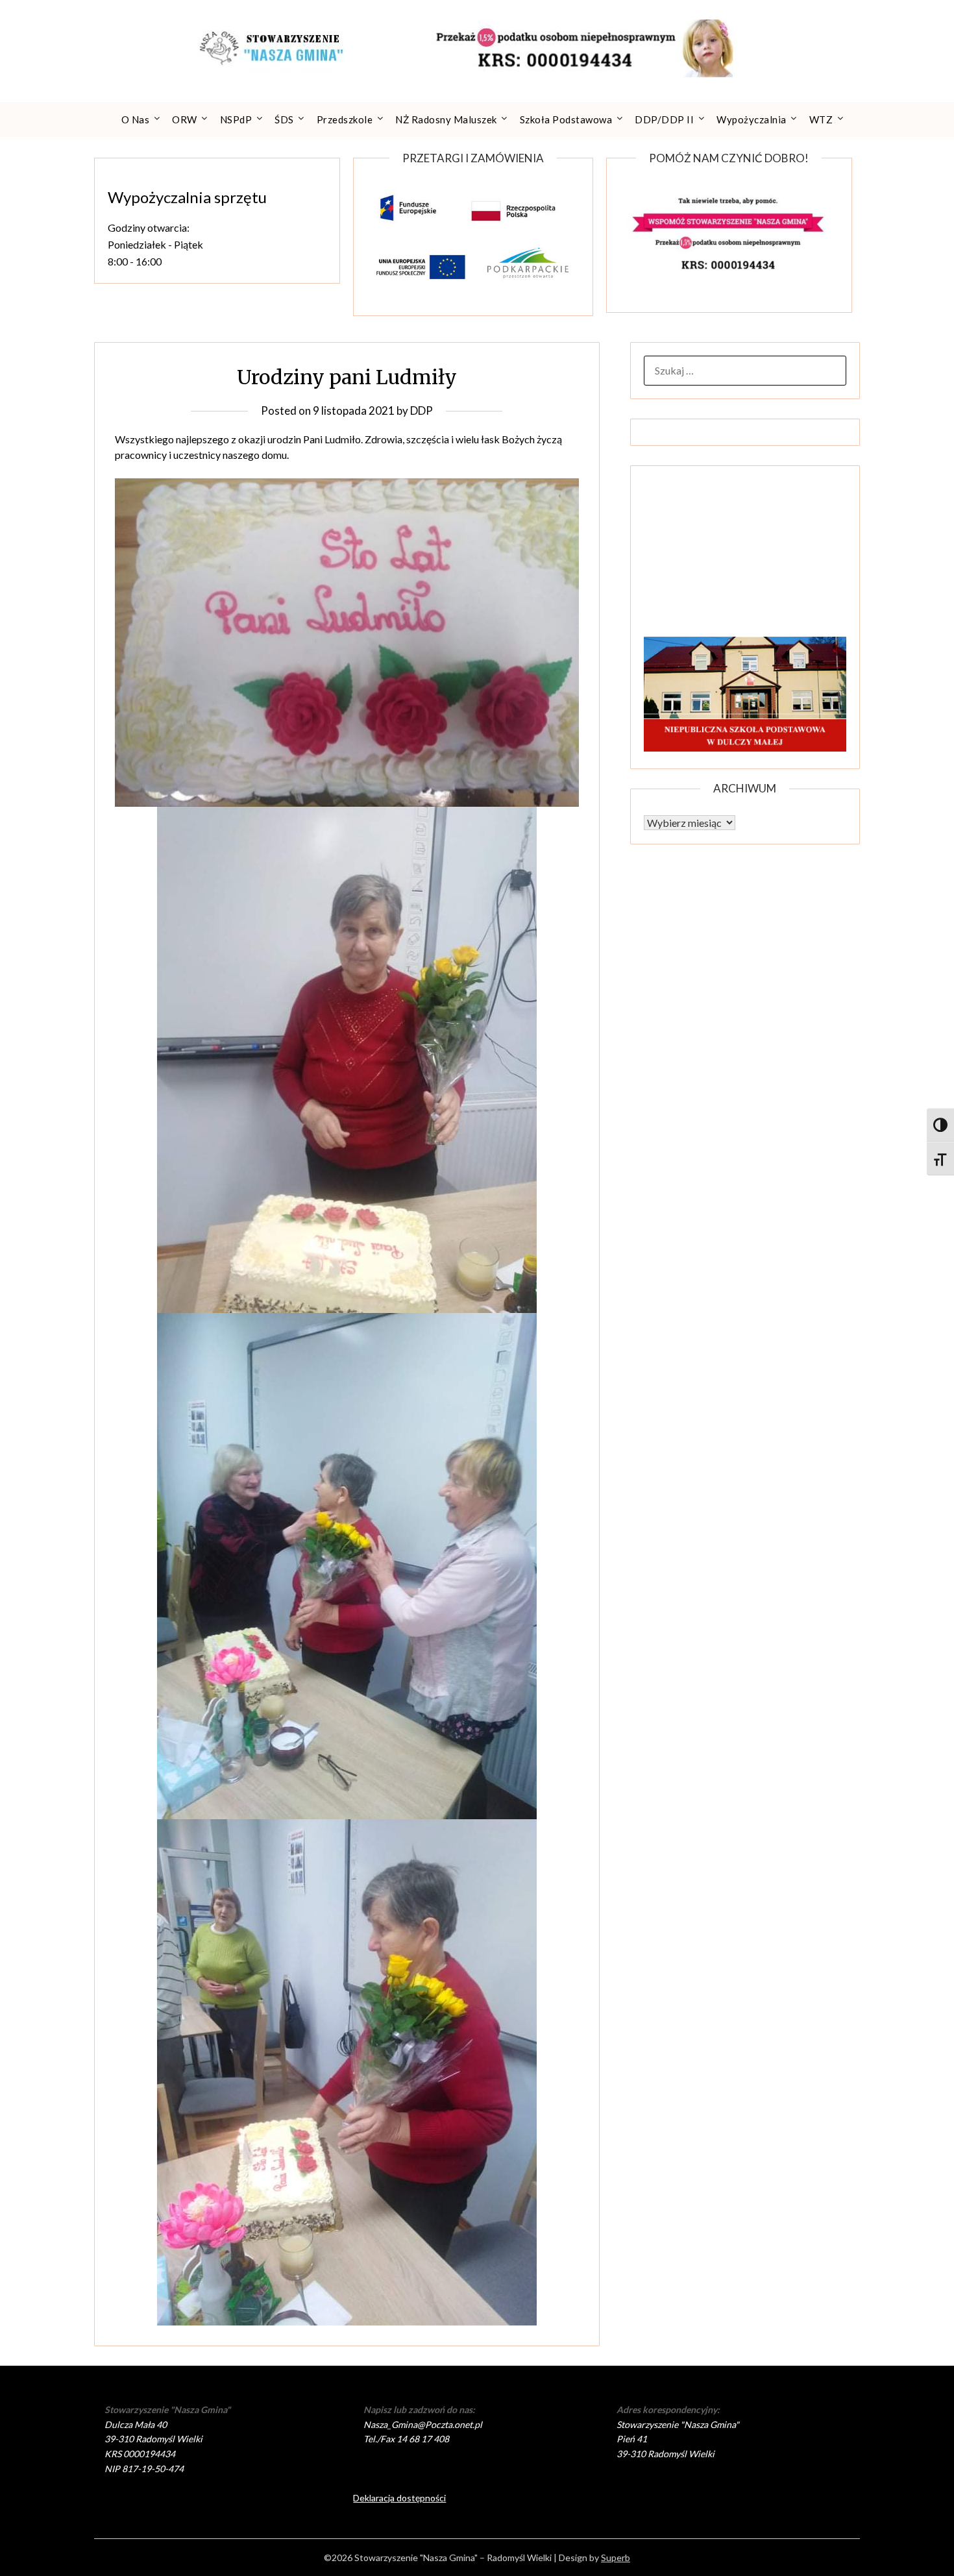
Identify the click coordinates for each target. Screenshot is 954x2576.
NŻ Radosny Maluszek (446, 119)
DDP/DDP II (664, 119)
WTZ (821, 119)
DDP (422, 411)
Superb (616, 2558)
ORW (185, 119)
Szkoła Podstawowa (566, 119)
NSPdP (236, 119)
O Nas (136, 119)
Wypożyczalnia (752, 119)
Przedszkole (345, 119)
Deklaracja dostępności (399, 2498)
